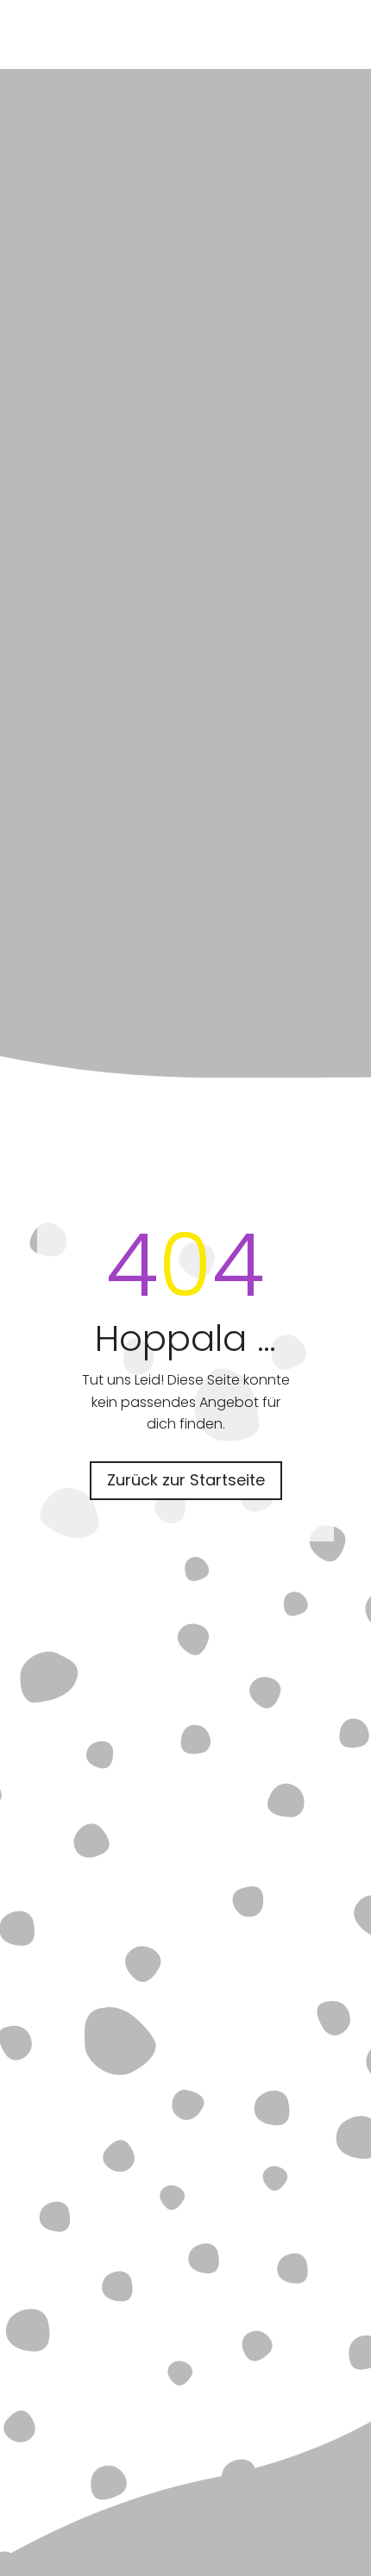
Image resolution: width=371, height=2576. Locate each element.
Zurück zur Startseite (186, 1480)
